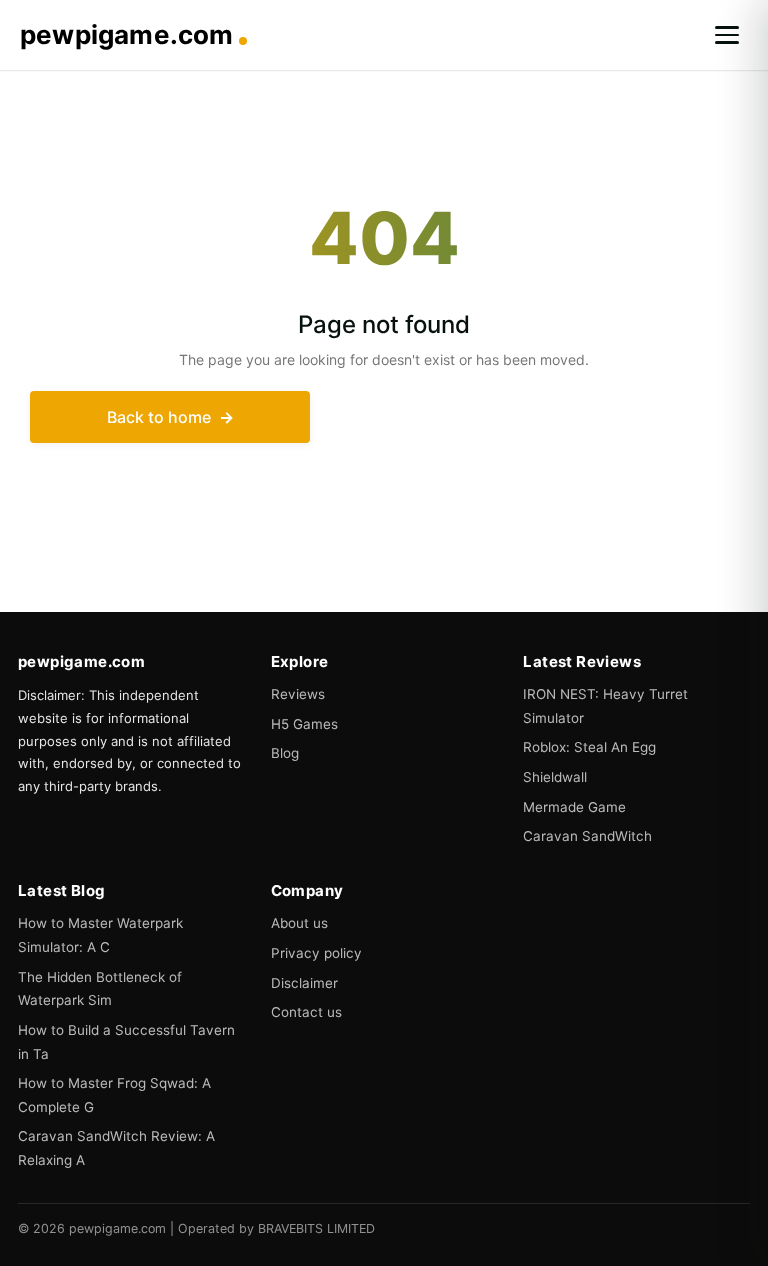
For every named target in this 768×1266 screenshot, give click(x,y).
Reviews (298, 694)
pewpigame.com (127, 34)
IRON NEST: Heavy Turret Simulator (605, 706)
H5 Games (304, 724)
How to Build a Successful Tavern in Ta (126, 1042)
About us (299, 923)
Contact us (306, 1012)
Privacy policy (316, 953)
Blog (285, 753)
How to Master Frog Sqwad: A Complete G (114, 1095)
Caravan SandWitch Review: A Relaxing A (116, 1148)
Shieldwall (555, 777)
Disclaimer (304, 983)
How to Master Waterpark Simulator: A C (100, 935)
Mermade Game (574, 807)
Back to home (159, 417)
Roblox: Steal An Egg (589, 747)
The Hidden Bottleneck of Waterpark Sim (100, 989)
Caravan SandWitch (587, 836)
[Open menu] (727, 35)
